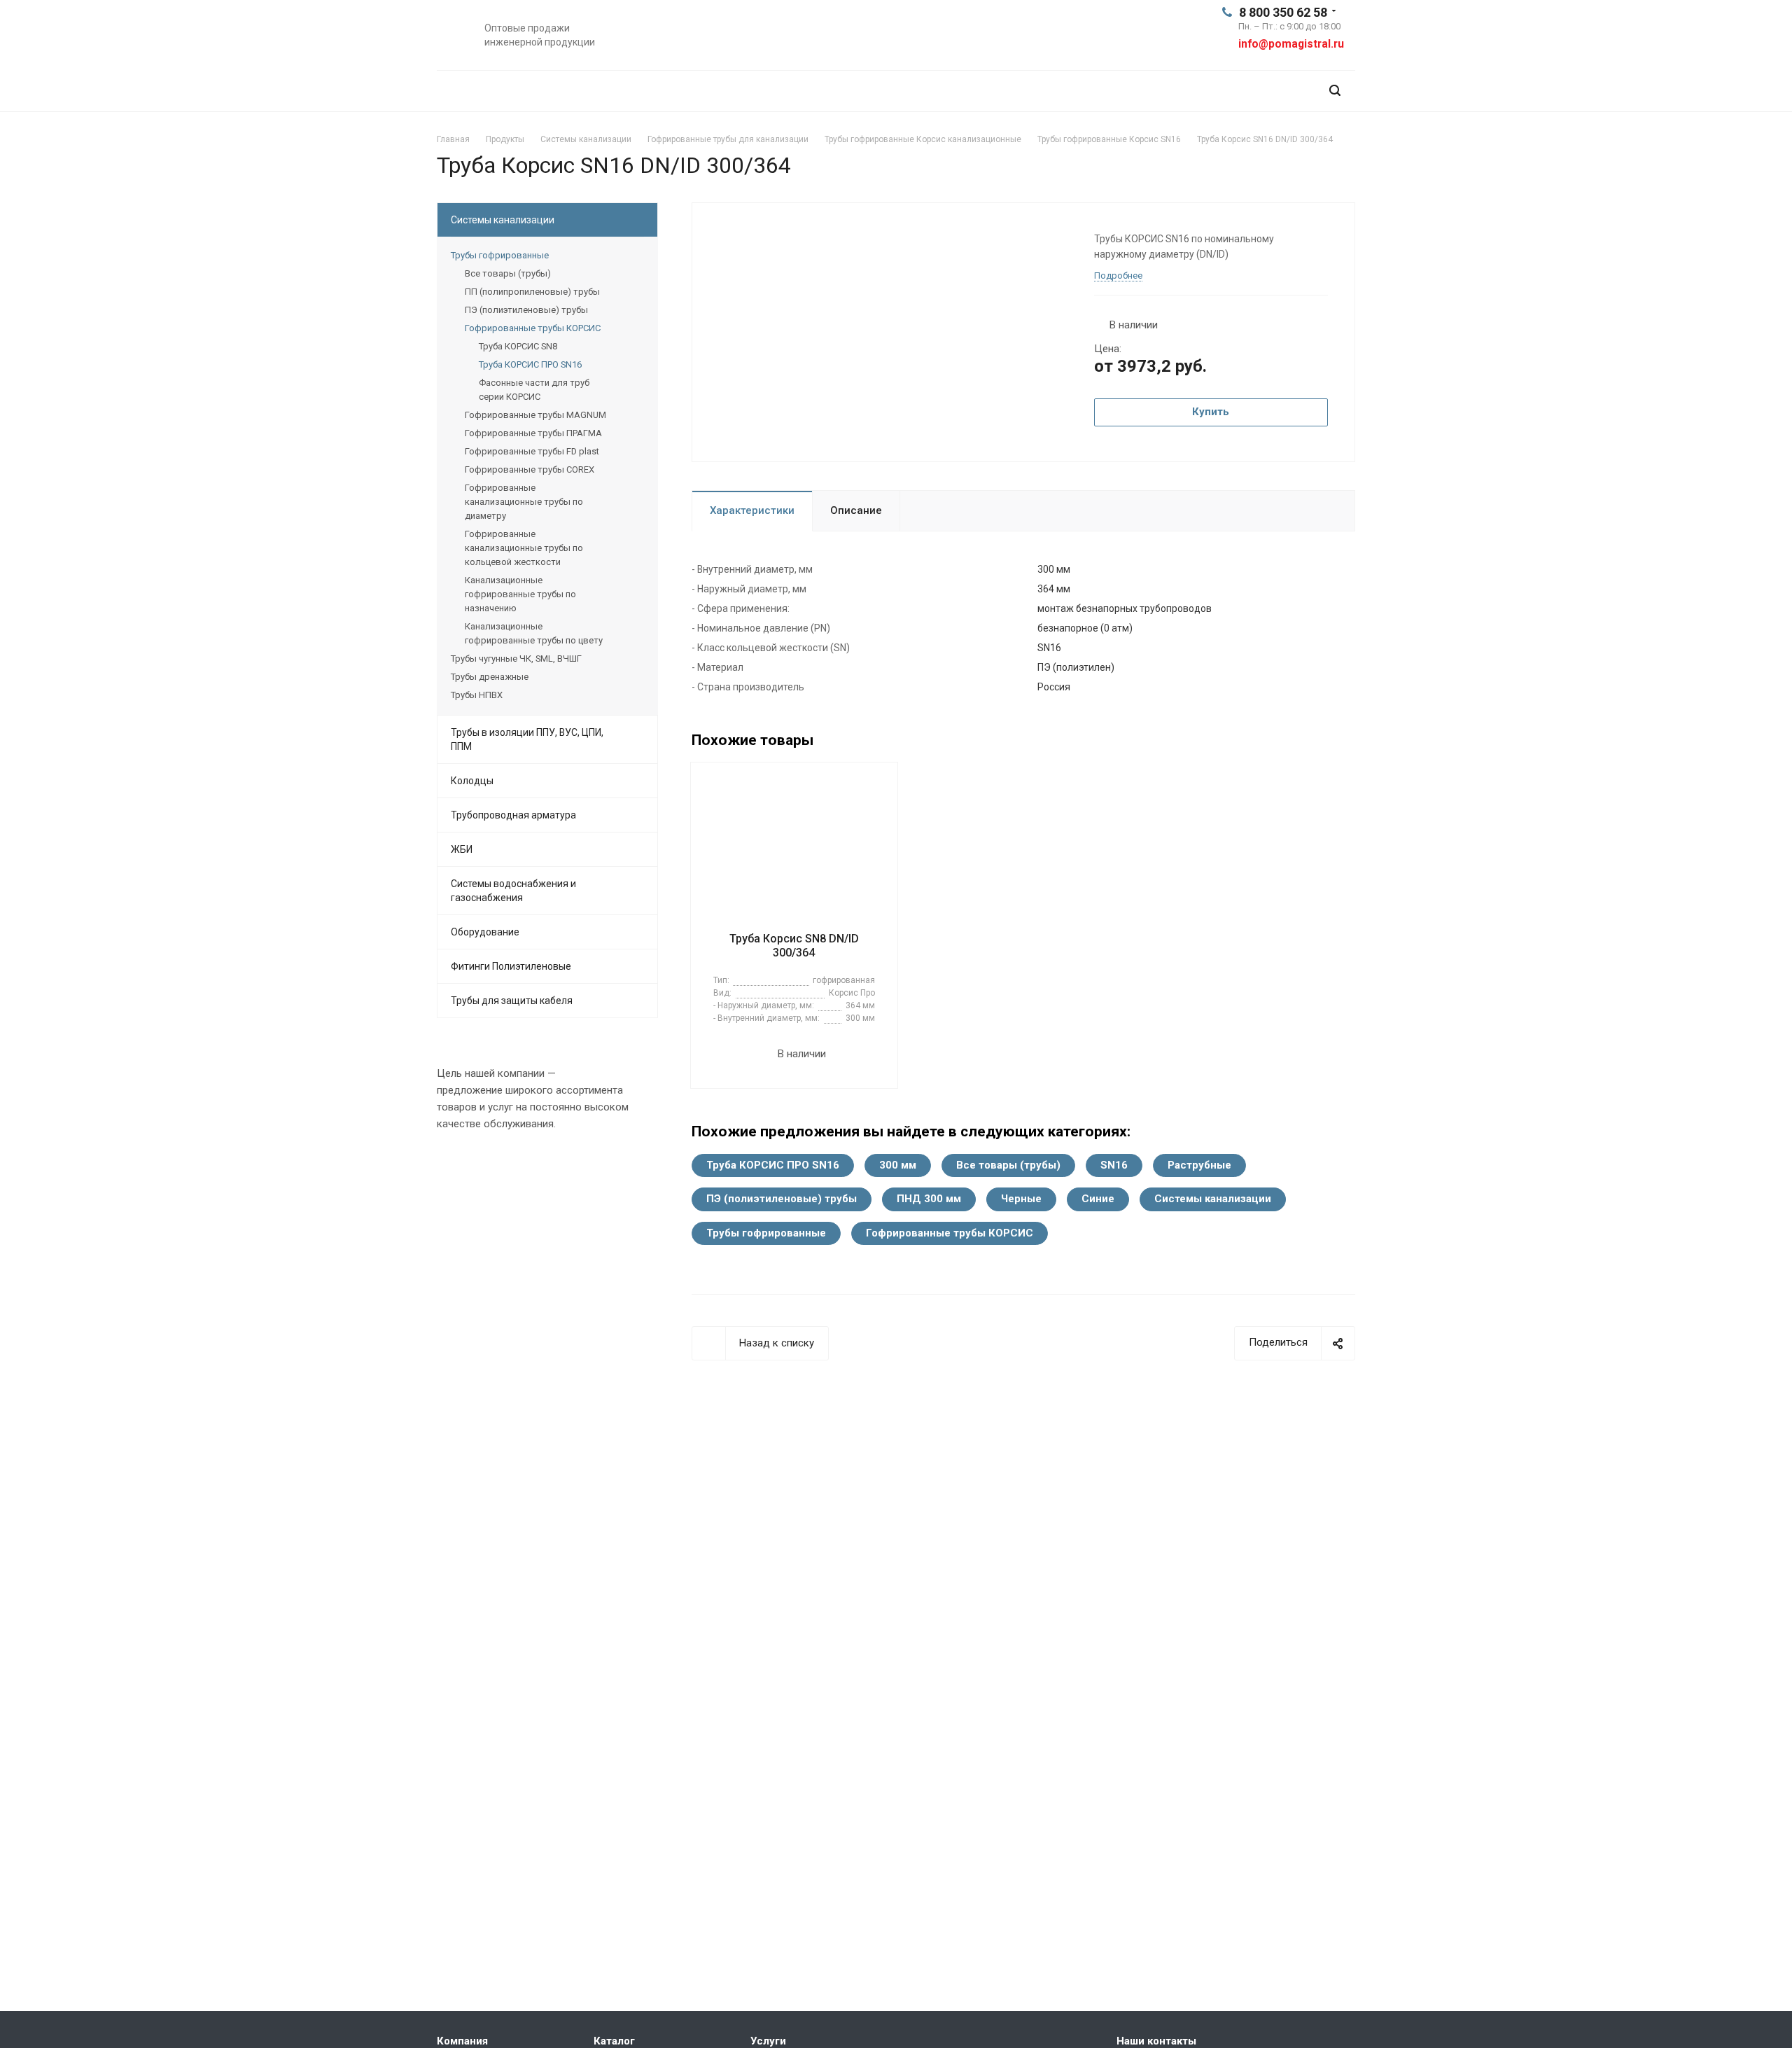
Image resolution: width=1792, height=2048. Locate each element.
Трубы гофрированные (766, 1233)
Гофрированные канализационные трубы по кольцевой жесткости (524, 548)
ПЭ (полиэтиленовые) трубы (782, 1199)
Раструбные (1199, 1165)
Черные (1021, 1199)
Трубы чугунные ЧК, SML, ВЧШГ (516, 659)
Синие (1098, 1199)
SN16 (1114, 1165)
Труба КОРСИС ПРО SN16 (773, 1165)
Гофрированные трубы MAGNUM (535, 415)
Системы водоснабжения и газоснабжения (513, 891)
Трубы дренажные (490, 677)
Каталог (614, 2041)
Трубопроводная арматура (513, 815)
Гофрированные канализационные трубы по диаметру (524, 502)
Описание (856, 510)
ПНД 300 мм (929, 1199)
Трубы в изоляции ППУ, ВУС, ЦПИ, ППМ (527, 739)
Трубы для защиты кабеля (512, 1001)
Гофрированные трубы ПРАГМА (533, 433)
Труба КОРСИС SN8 (518, 346)
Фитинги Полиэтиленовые (511, 966)
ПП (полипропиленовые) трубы (532, 292)
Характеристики (752, 510)
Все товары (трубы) (1008, 1165)
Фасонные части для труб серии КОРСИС (534, 390)
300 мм (898, 1165)
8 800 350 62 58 (1283, 12)
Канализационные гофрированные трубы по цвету (534, 633)
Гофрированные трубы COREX (530, 469)
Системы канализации (1213, 1199)
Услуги (768, 2041)
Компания (462, 2041)
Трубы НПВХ (477, 695)
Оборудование (485, 932)
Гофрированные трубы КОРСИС (950, 1233)
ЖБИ (462, 849)
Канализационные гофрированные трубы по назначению (520, 594)
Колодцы (472, 781)
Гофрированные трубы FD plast (532, 451)
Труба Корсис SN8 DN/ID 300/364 (794, 946)
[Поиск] (1335, 91)
